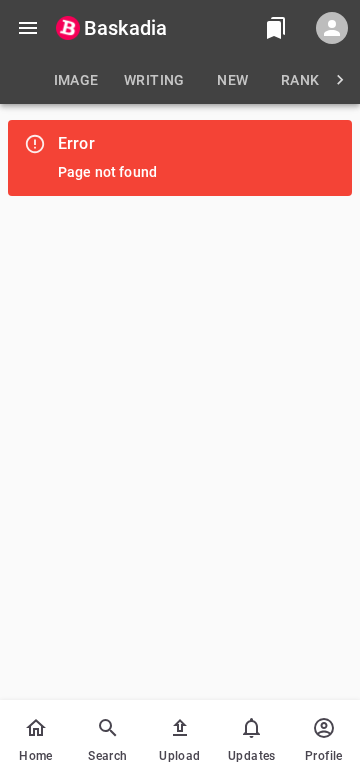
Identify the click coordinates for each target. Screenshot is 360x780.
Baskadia (125, 28)
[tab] (76, 80)
